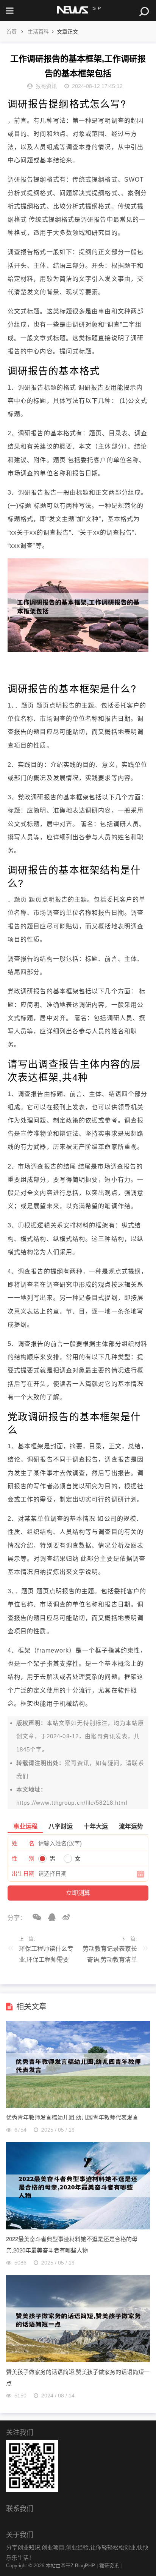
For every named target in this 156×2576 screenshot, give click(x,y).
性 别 (23, 1858)
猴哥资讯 (103, 1736)
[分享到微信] (34, 1917)
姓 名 (23, 1843)
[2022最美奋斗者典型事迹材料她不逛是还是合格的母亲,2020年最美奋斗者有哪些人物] (78, 2227)
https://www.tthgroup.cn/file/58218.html (72, 1803)
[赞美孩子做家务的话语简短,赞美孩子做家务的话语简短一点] (78, 2360)
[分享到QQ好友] (49, 1917)
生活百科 (38, 32)
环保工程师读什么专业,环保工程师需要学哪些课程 (46, 1956)
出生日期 (23, 1874)
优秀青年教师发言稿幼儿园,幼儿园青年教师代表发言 (72, 2117)
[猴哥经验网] (78, 11)
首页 (11, 32)
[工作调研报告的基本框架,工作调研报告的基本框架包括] (78, 650)
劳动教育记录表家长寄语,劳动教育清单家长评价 (110, 1956)
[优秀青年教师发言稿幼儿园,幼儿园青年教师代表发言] (78, 2106)
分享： (17, 1918)
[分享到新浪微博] (64, 1917)
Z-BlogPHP (83, 2566)
